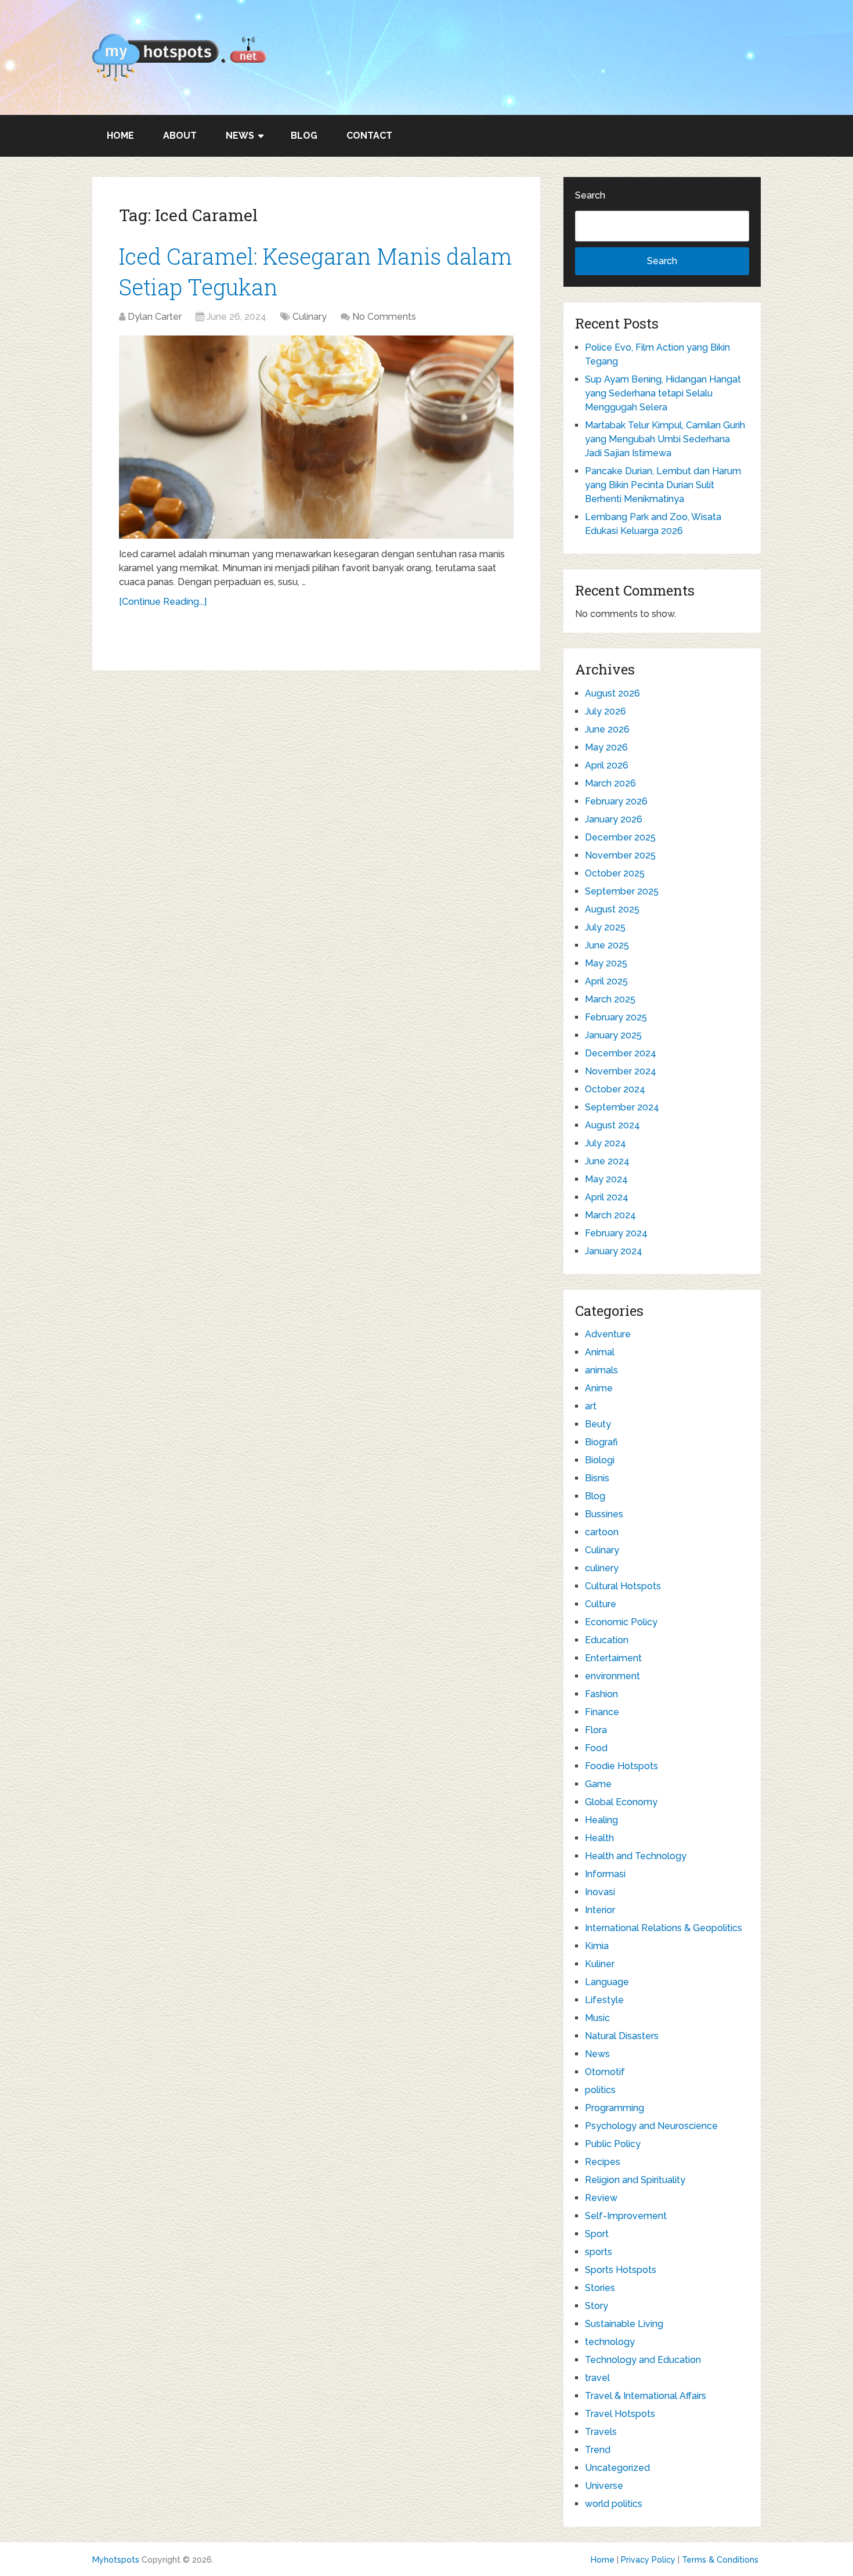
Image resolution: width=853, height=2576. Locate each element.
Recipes (603, 2162)
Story (597, 2306)
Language (607, 1982)
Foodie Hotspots (621, 1766)
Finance (602, 1712)
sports (599, 2252)
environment (612, 1676)
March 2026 (610, 783)
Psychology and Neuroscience (651, 2126)
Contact (369, 136)
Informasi (605, 1874)
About (180, 136)
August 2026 (612, 693)
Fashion (601, 1694)
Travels (601, 2432)
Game (598, 1784)
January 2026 (614, 819)
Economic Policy (621, 1622)
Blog (304, 136)
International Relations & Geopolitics (664, 1928)
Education (607, 1640)
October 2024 (615, 1089)
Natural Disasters (622, 2036)
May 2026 (606, 747)
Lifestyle (604, 2000)
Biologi (600, 1460)
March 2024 (610, 1215)
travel (597, 2378)
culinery (602, 1568)
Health (599, 1838)
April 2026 (607, 765)
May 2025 (606, 963)
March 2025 (610, 999)
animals (601, 1370)
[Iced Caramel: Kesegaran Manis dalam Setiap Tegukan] (316, 437)
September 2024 (622, 1107)
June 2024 (607, 1161)
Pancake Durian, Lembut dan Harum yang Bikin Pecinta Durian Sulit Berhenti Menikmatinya (663, 485)
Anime (599, 1388)
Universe (604, 2486)
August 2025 (612, 909)
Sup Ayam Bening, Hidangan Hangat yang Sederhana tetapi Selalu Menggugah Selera (663, 393)
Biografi (601, 1442)
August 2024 (612, 1125)
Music (597, 2018)
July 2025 (605, 927)
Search (590, 195)
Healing (601, 1820)
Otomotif (605, 2072)
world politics (614, 2504)
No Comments (384, 317)
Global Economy (621, 1802)
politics (600, 2090)
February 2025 (616, 1017)
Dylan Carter (155, 317)
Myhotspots (116, 2560)
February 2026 (616, 801)
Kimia (597, 1946)
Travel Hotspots (620, 2414)
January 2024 (614, 1251)
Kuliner (600, 1964)
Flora (596, 1730)
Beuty (598, 1424)
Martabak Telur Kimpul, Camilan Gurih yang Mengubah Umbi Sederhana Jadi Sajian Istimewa (665, 439)
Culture (601, 1604)
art (591, 1406)
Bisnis (597, 1478)
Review (601, 2198)
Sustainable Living (624, 2324)
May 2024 (606, 1179)
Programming (615, 2108)
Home (120, 136)
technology (610, 2342)
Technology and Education (643, 2360)
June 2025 (607, 945)
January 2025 (613, 1035)
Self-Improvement (626, 2216)
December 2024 (621, 1053)
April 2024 (607, 1197)
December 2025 (620, 837)
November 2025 (620, 855)
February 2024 (616, 1233)
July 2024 (606, 1143)
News (240, 136)
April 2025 (606, 981)
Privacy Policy (648, 2560)
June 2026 (607, 729)
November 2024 (621, 1071)
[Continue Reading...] (163, 602)
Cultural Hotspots (623, 1586)
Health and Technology (636, 1856)
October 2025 (615, 873)
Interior (600, 1910)
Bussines (604, 1514)
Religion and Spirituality (635, 2180)
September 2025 (622, 891)
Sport (597, 2234)
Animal (600, 1352)
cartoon (602, 1532)
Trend (598, 2450)
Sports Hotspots (621, 2270)
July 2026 (606, 711)
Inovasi (600, 1892)
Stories (600, 2288)
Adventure (608, 1334)
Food (596, 1748)
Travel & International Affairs (646, 2396)
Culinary (310, 317)
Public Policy (613, 2144)
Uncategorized (617, 2468)
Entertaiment (613, 1658)
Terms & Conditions (720, 2560)
